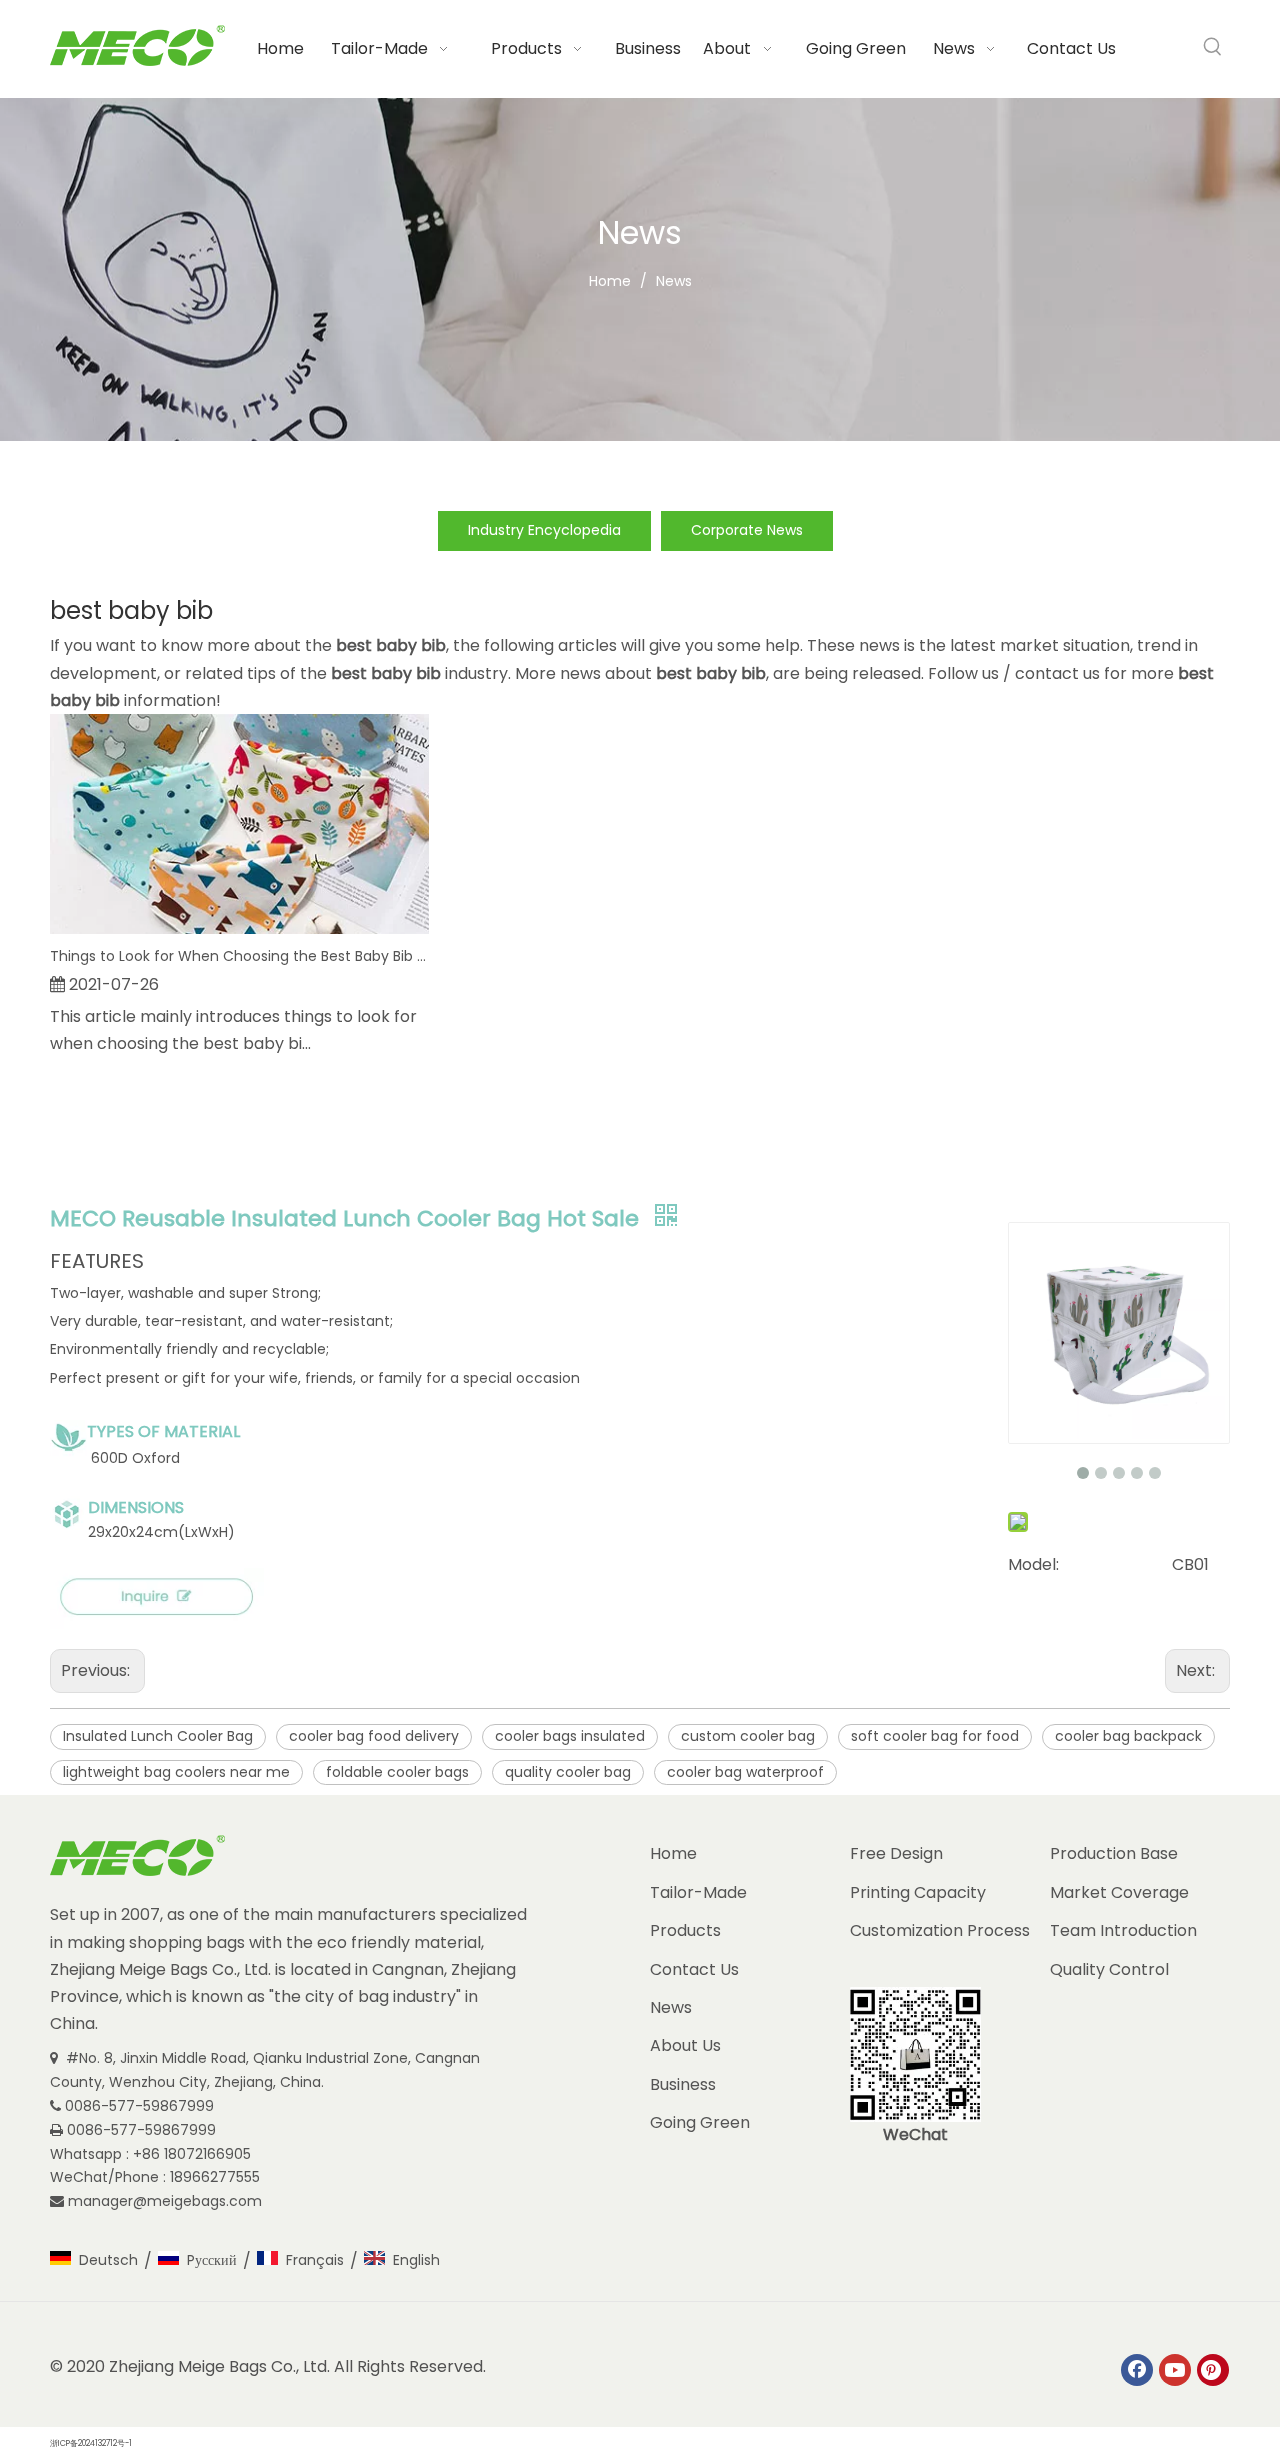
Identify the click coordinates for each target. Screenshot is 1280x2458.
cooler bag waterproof (745, 1772)
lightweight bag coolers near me (176, 1772)
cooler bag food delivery (374, 1736)
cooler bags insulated (570, 1736)
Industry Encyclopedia (544, 530)
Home (673, 1853)
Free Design (896, 1853)
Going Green (700, 2122)
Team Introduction (1123, 1930)
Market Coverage (1119, 1892)
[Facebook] (1137, 2370)
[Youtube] (1175, 2370)
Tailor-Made (698, 1892)
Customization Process (940, 1930)
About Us (685, 2045)
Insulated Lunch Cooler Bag (158, 1736)
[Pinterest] (1213, 2370)
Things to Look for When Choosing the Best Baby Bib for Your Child (239, 956)
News (671, 2007)
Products (685, 1930)
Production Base (1114, 1853)
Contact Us (694, 1969)
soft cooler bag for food (935, 1736)
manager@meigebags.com (167, 2201)
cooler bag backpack (1128, 1736)
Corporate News (747, 530)
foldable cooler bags (397, 1772)
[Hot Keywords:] (1213, 47)
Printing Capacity (918, 1892)
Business (683, 2084)
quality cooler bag (568, 1772)
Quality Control (1109, 1969)
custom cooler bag (748, 1736)
